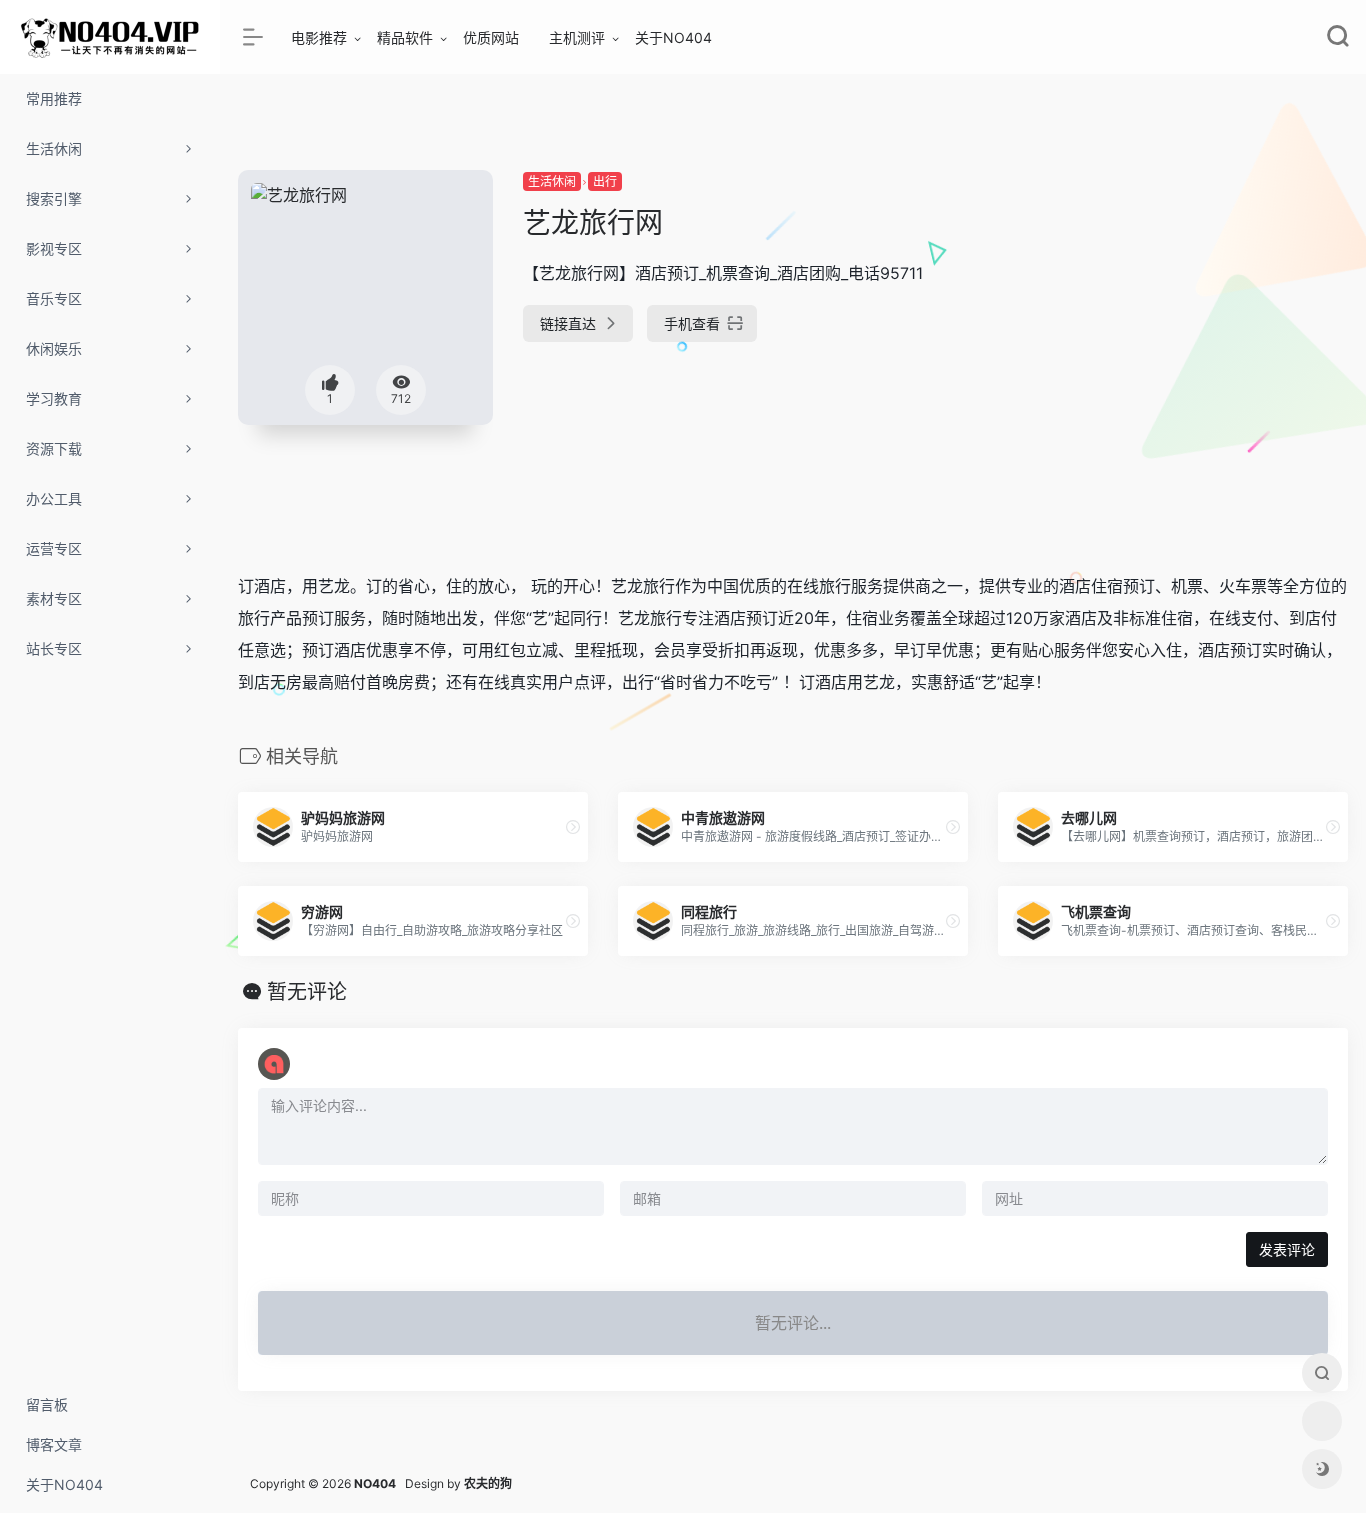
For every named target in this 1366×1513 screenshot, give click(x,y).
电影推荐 (319, 37)
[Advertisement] (1173, 310)
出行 (605, 181)
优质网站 (491, 37)
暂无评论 (307, 992)
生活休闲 (552, 181)
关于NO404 (673, 37)
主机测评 (577, 37)
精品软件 (405, 37)
